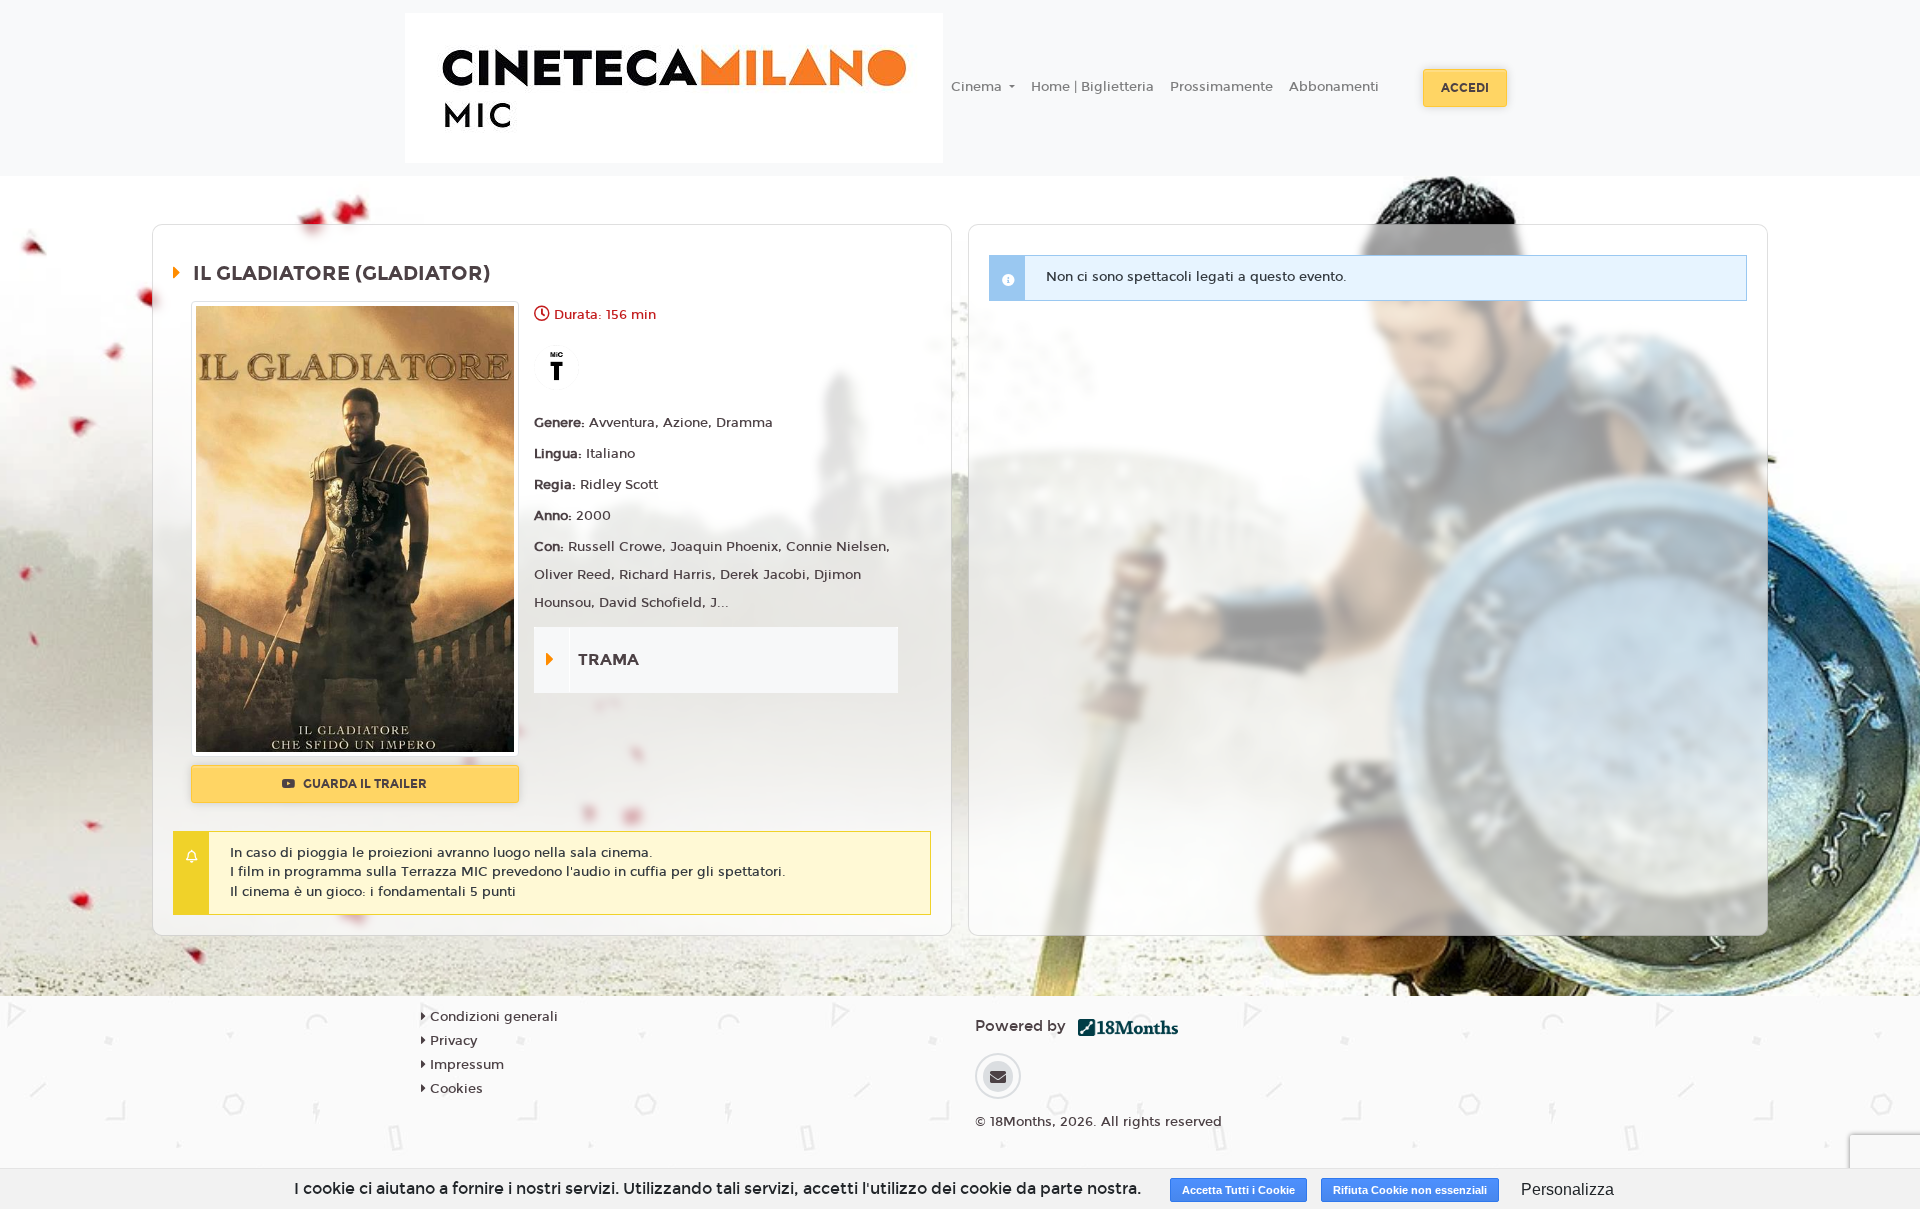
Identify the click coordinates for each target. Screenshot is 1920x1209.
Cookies (454, 1089)
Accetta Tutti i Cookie (1238, 1190)
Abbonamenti (1334, 87)
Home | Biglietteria (1092, 87)
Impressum (465, 1065)
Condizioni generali (492, 1017)
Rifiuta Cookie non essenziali (1410, 1190)
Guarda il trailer (363, 784)
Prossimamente (1221, 87)
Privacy (451, 1041)
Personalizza (1567, 1189)
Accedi (1465, 88)
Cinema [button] (978, 87)
